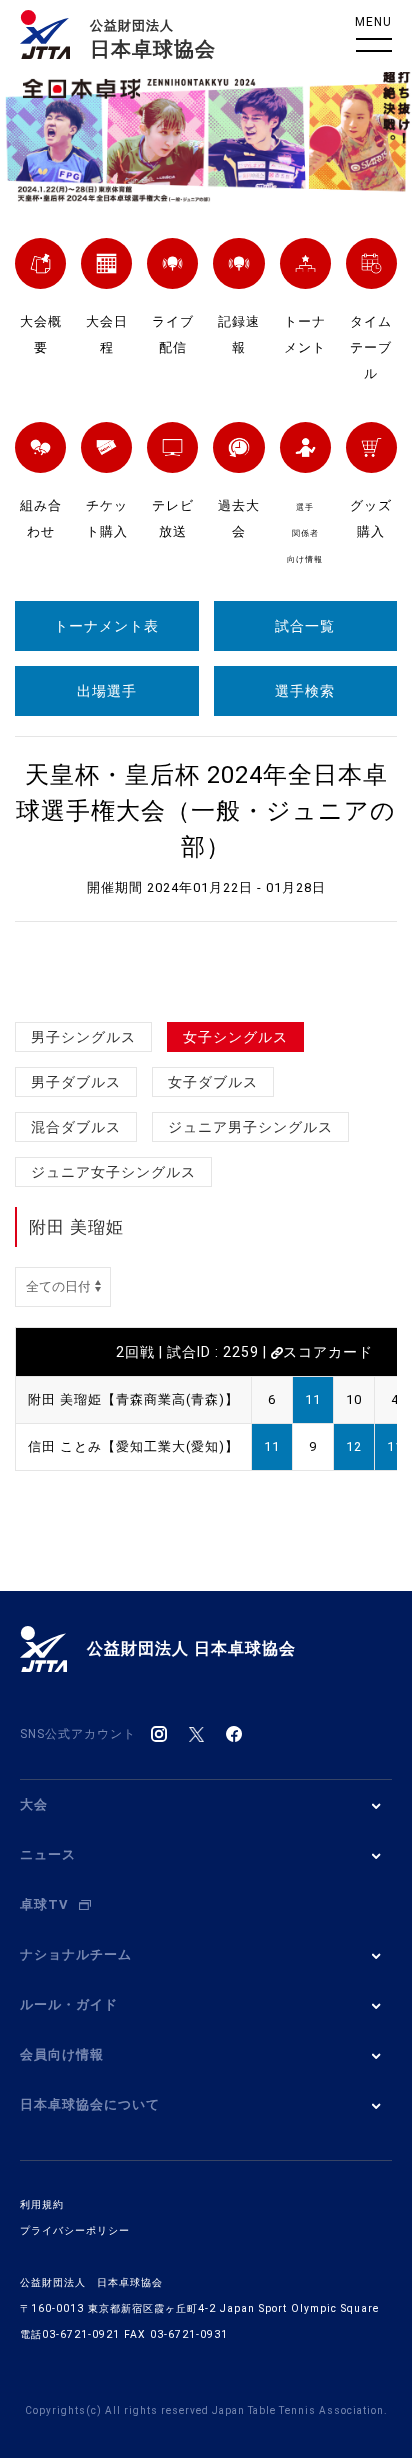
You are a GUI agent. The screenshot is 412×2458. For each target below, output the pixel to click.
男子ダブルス (76, 1082)
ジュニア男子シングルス (250, 1127)
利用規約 (42, 2204)
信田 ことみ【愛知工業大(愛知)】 (133, 1446)
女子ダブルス (213, 1082)
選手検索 (305, 691)
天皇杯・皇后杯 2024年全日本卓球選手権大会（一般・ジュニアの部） (206, 811)
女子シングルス (235, 1037)
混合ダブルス (76, 1127)
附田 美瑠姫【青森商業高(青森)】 (133, 1399)
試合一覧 (305, 626)
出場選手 (107, 691)
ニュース (48, 1854)
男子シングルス (83, 1037)
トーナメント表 (106, 626)
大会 (34, 1804)
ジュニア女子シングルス (113, 1172)
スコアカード (328, 1352)
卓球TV (44, 1904)
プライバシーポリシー (75, 2230)
